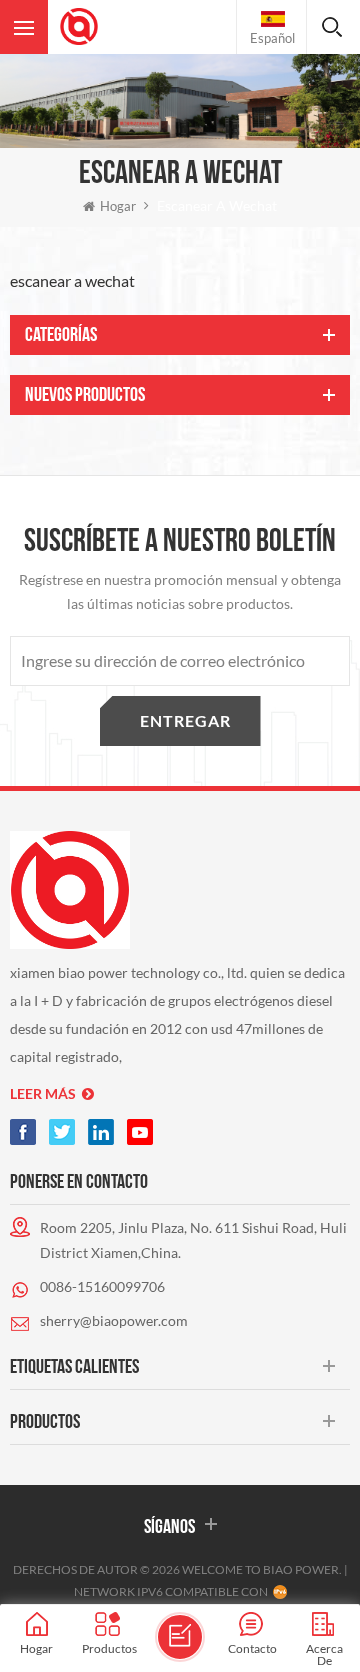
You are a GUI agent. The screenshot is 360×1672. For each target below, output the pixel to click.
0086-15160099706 (102, 1286)
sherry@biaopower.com (114, 1320)
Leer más (43, 1093)
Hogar (118, 206)
